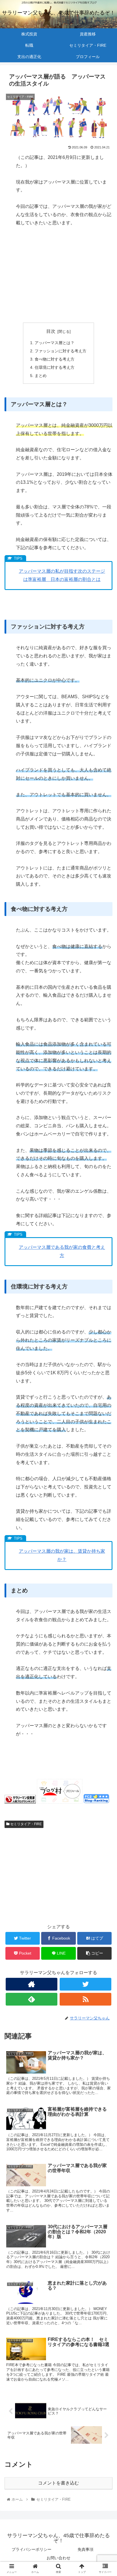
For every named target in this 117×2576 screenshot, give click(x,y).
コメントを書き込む (58, 2483)
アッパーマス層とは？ (55, 343)
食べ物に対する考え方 (55, 359)
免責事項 (85, 2549)
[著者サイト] (32, 1984)
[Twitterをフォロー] (85, 1984)
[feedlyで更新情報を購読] (32, 1999)
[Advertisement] (58, 275)
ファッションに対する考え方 (60, 351)
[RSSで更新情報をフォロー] (85, 1999)
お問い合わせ (58, 2558)
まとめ (41, 376)
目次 (51, 331)
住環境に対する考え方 (55, 367)
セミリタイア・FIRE (26, 1824)
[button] (105, 1294)
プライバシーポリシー (32, 2549)
